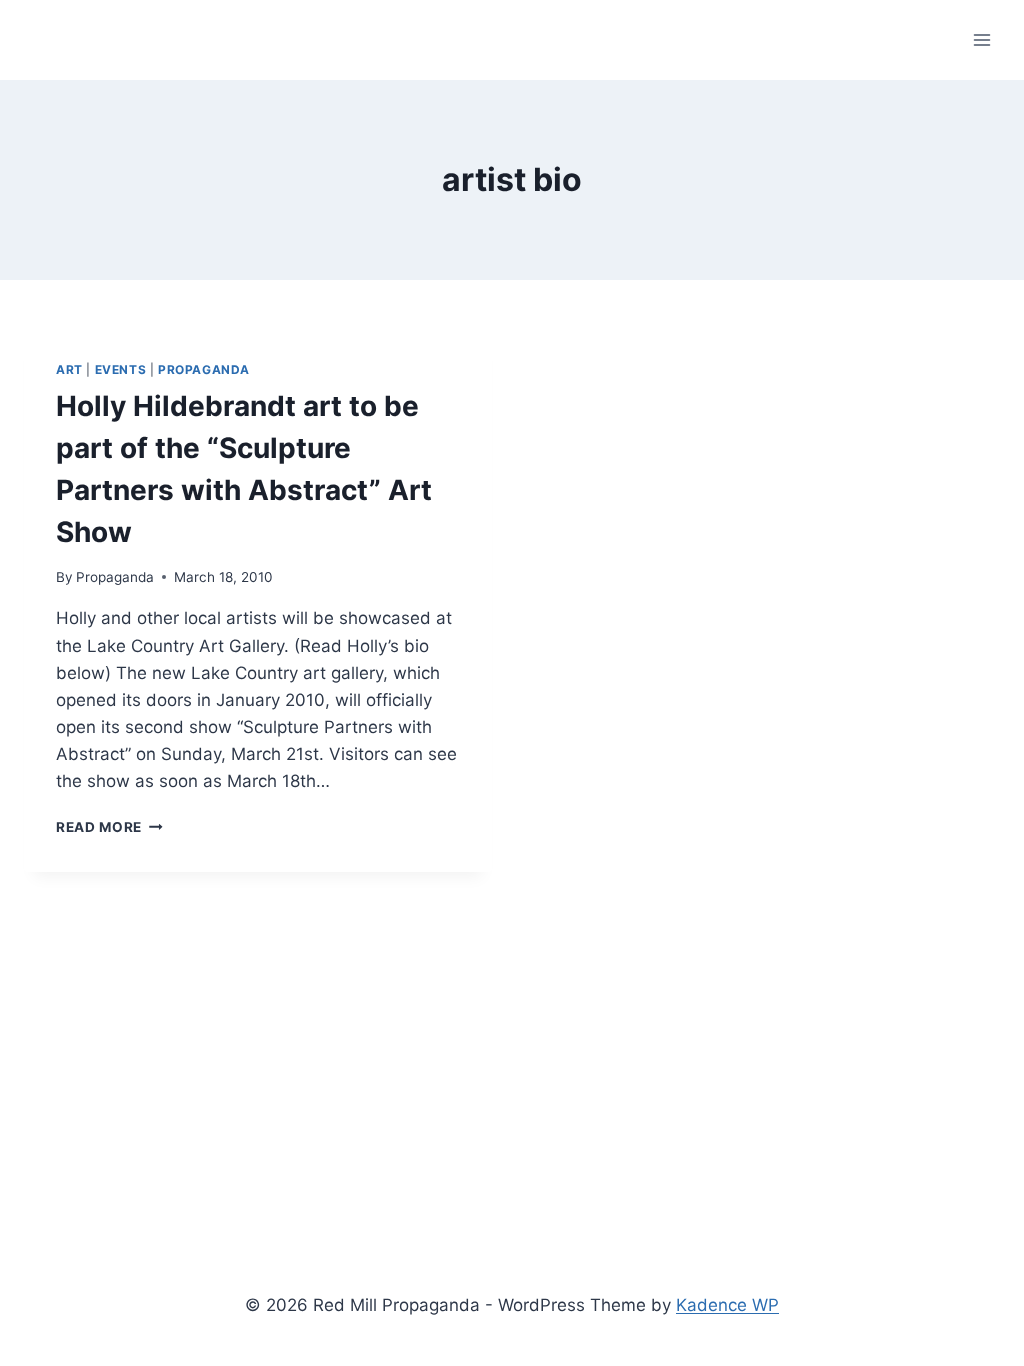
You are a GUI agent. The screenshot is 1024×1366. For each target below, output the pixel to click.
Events (121, 369)
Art (69, 369)
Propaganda (204, 369)
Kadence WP (727, 1305)
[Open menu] (981, 39)
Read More (109, 827)
